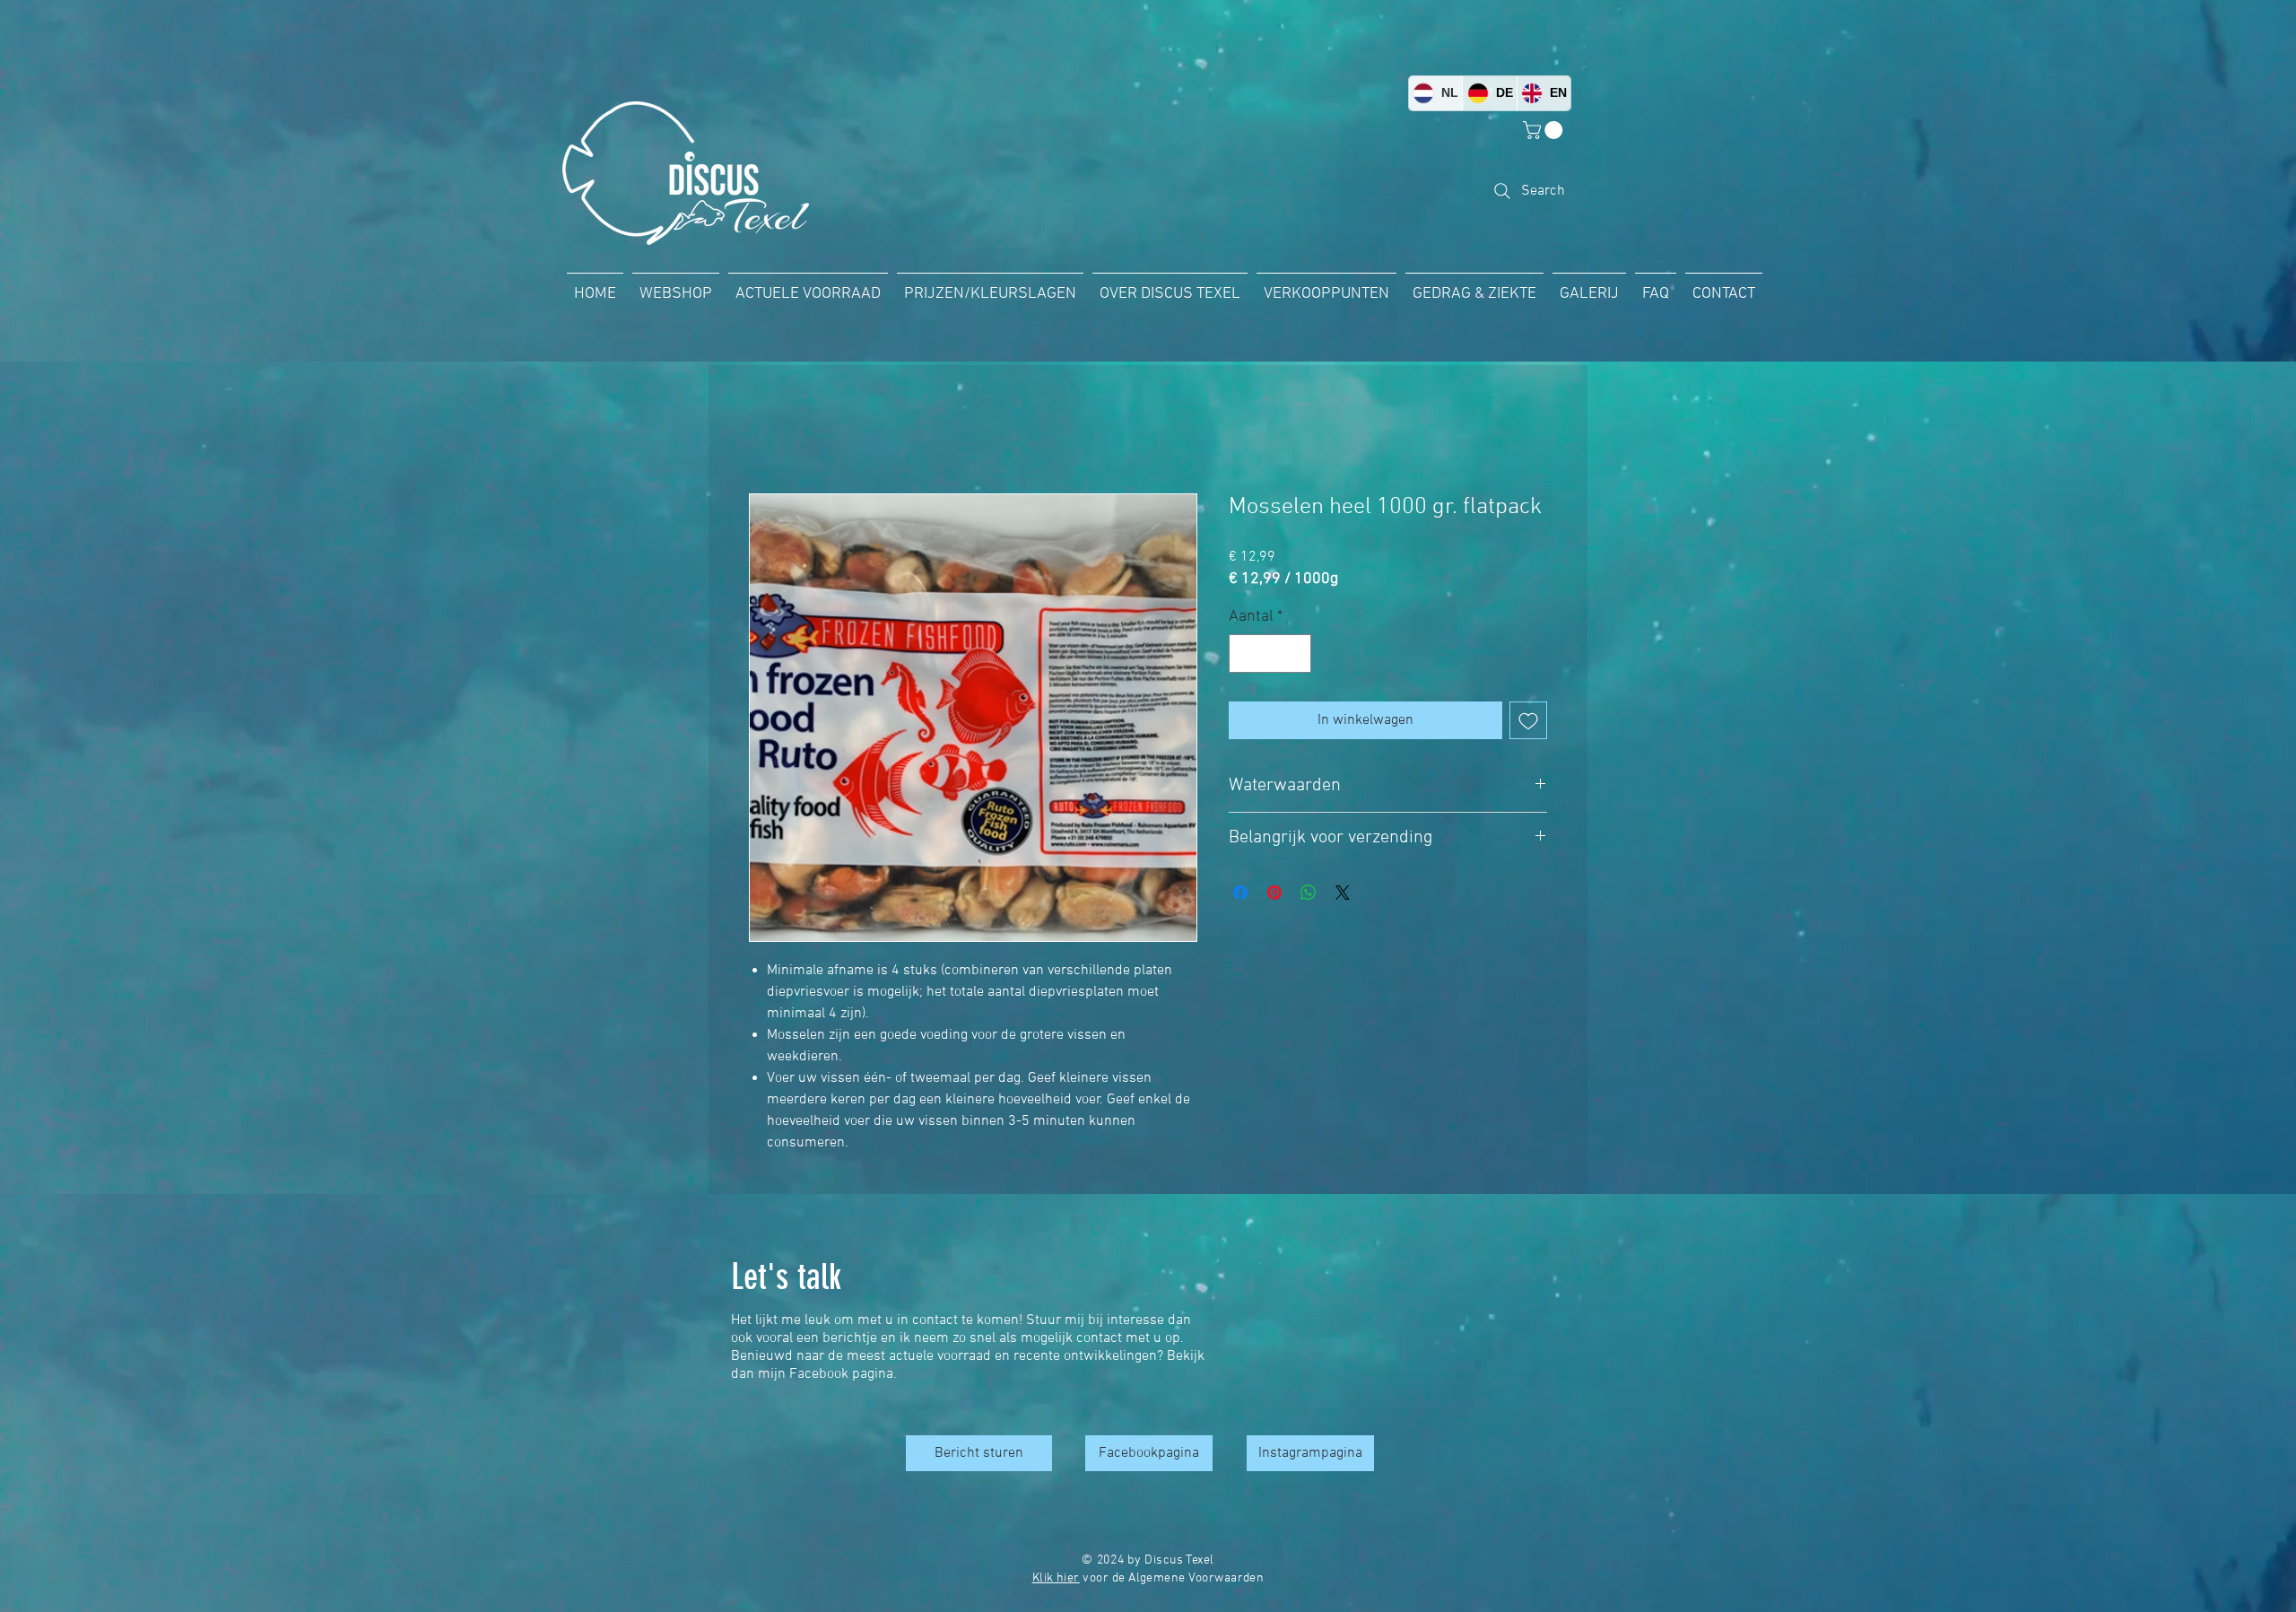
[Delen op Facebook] (1240, 893)
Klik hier (1056, 1579)
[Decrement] (1245, 654)
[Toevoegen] (1528, 720)
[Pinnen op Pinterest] (1274, 893)
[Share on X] (1343, 893)
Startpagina (785, 430)
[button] (1545, 130)
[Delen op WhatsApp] (1309, 893)
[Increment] (1295, 654)
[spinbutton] (1270, 654)
